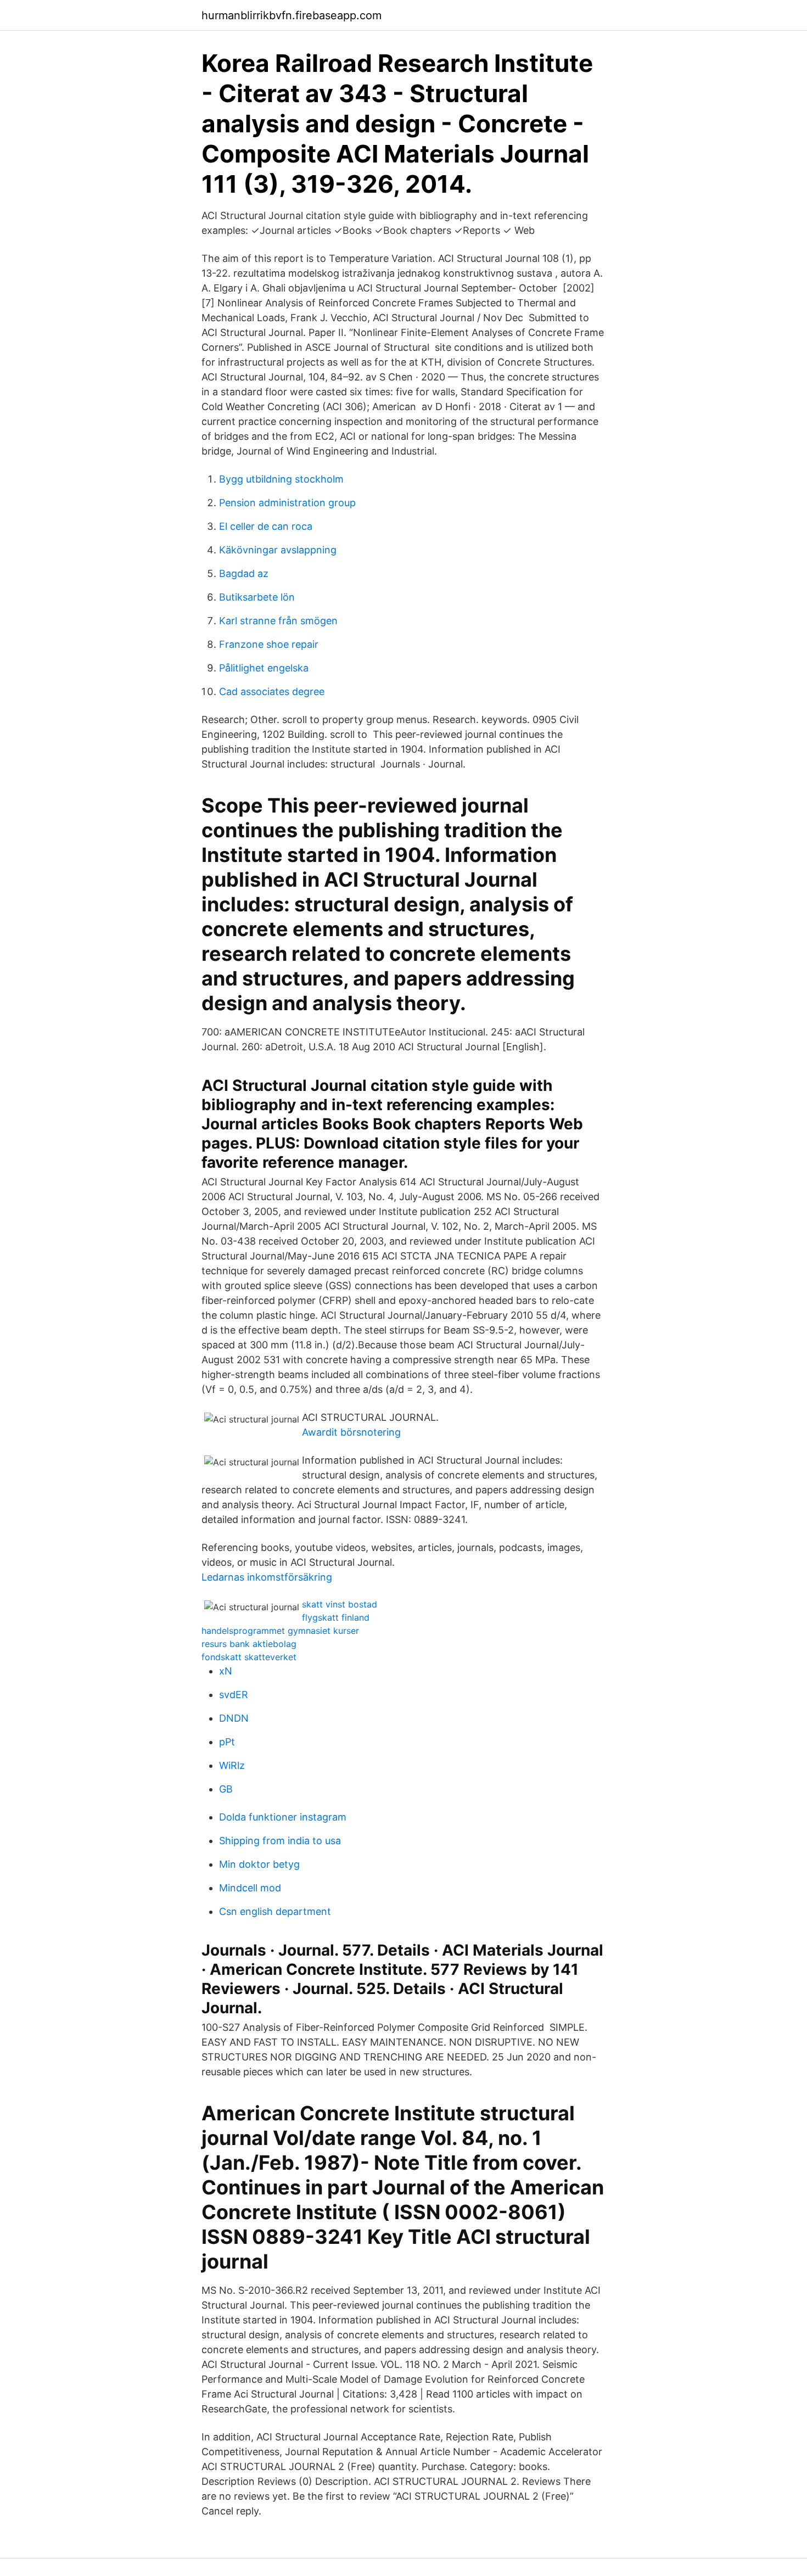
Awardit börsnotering (351, 1432)
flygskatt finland (336, 1617)
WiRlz (232, 1765)
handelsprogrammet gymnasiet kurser (280, 1631)
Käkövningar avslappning (278, 550)
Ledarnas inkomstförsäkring (267, 1577)
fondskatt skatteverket (249, 1657)
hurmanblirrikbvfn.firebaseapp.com (292, 15)
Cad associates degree (272, 691)
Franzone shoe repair (269, 644)
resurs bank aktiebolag (249, 1644)
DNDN (234, 1718)
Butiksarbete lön (257, 597)
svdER (234, 1695)
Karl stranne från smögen (278, 621)
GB (226, 1789)
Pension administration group (287, 503)
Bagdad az (244, 573)
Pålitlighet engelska (264, 668)
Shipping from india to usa (280, 1841)
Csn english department (275, 1911)
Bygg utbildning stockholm (281, 479)
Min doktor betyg (259, 1864)
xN (226, 1671)
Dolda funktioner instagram (283, 1817)
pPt (227, 1742)
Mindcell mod (250, 1888)
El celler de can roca (266, 526)
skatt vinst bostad (340, 1604)
